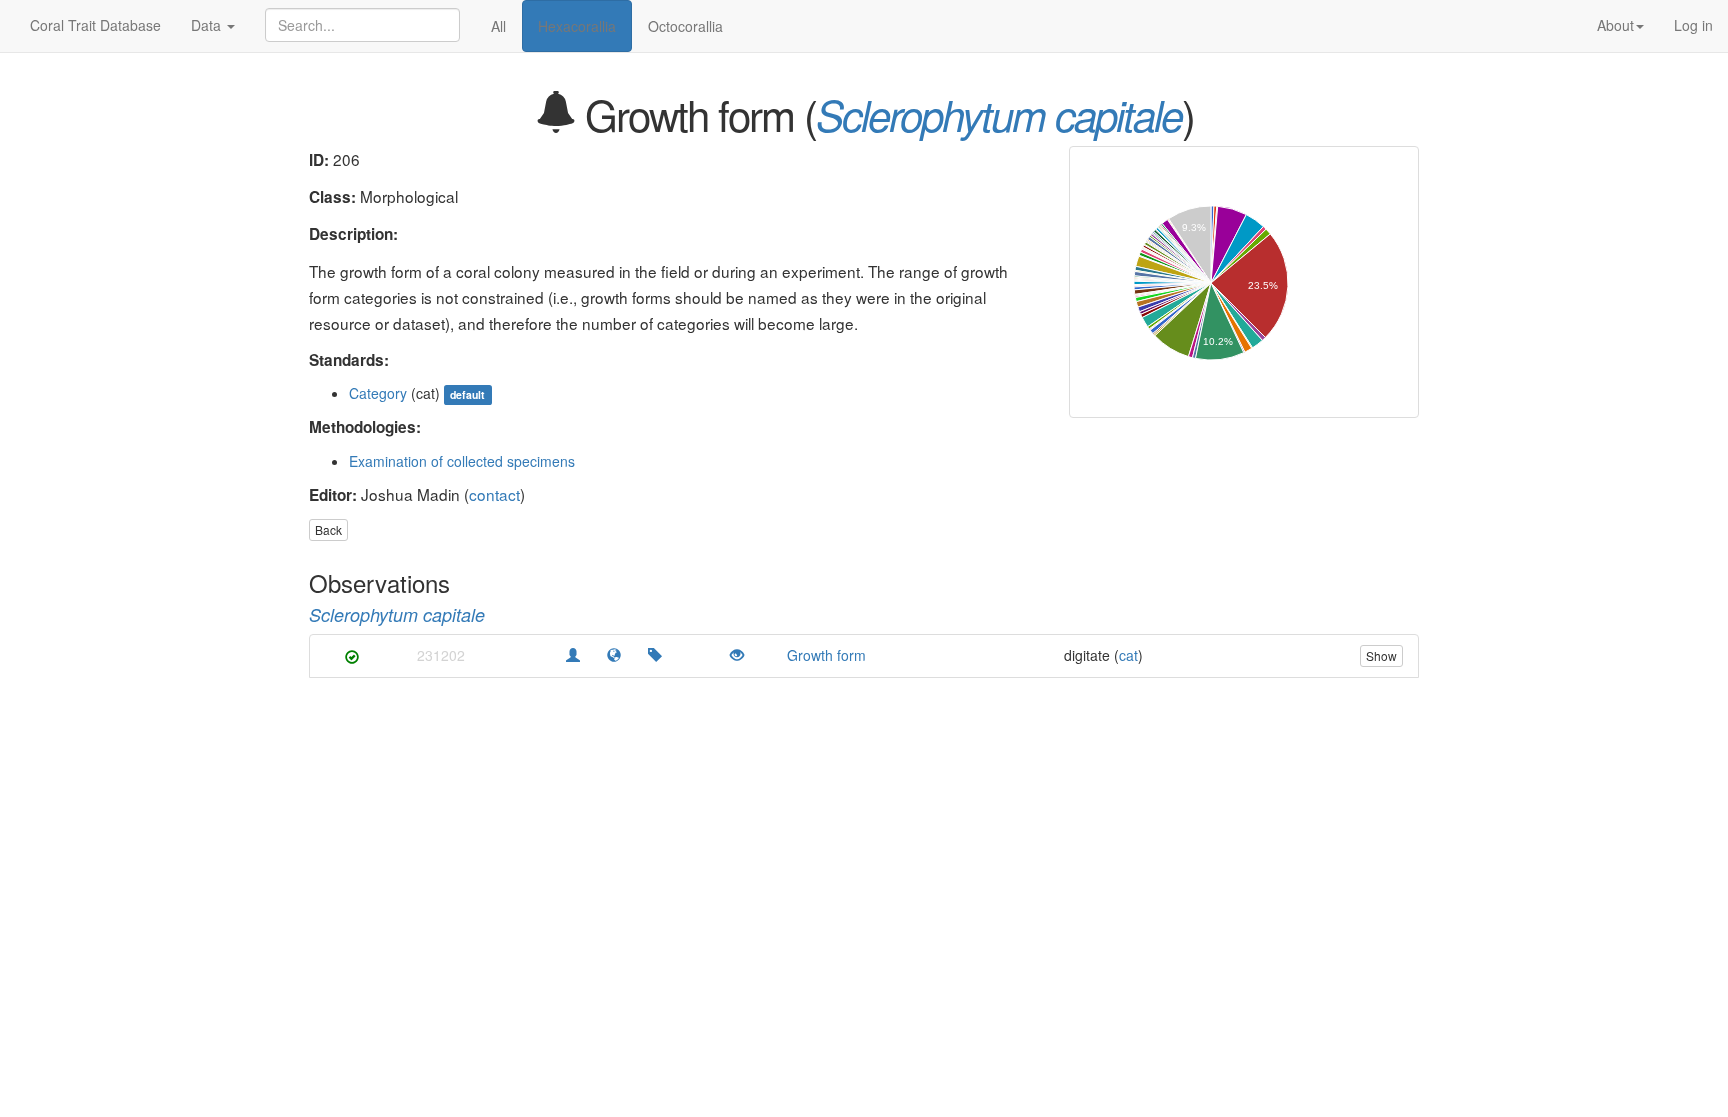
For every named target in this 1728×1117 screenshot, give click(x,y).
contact (494, 494)
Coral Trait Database (95, 25)
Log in (1693, 25)
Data (208, 25)
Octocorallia (685, 26)
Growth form (826, 655)
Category (378, 393)
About (1615, 25)
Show (1381, 655)
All (498, 26)
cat (1128, 655)
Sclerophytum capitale (999, 114)
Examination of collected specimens (462, 461)
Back (328, 529)
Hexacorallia (577, 26)
